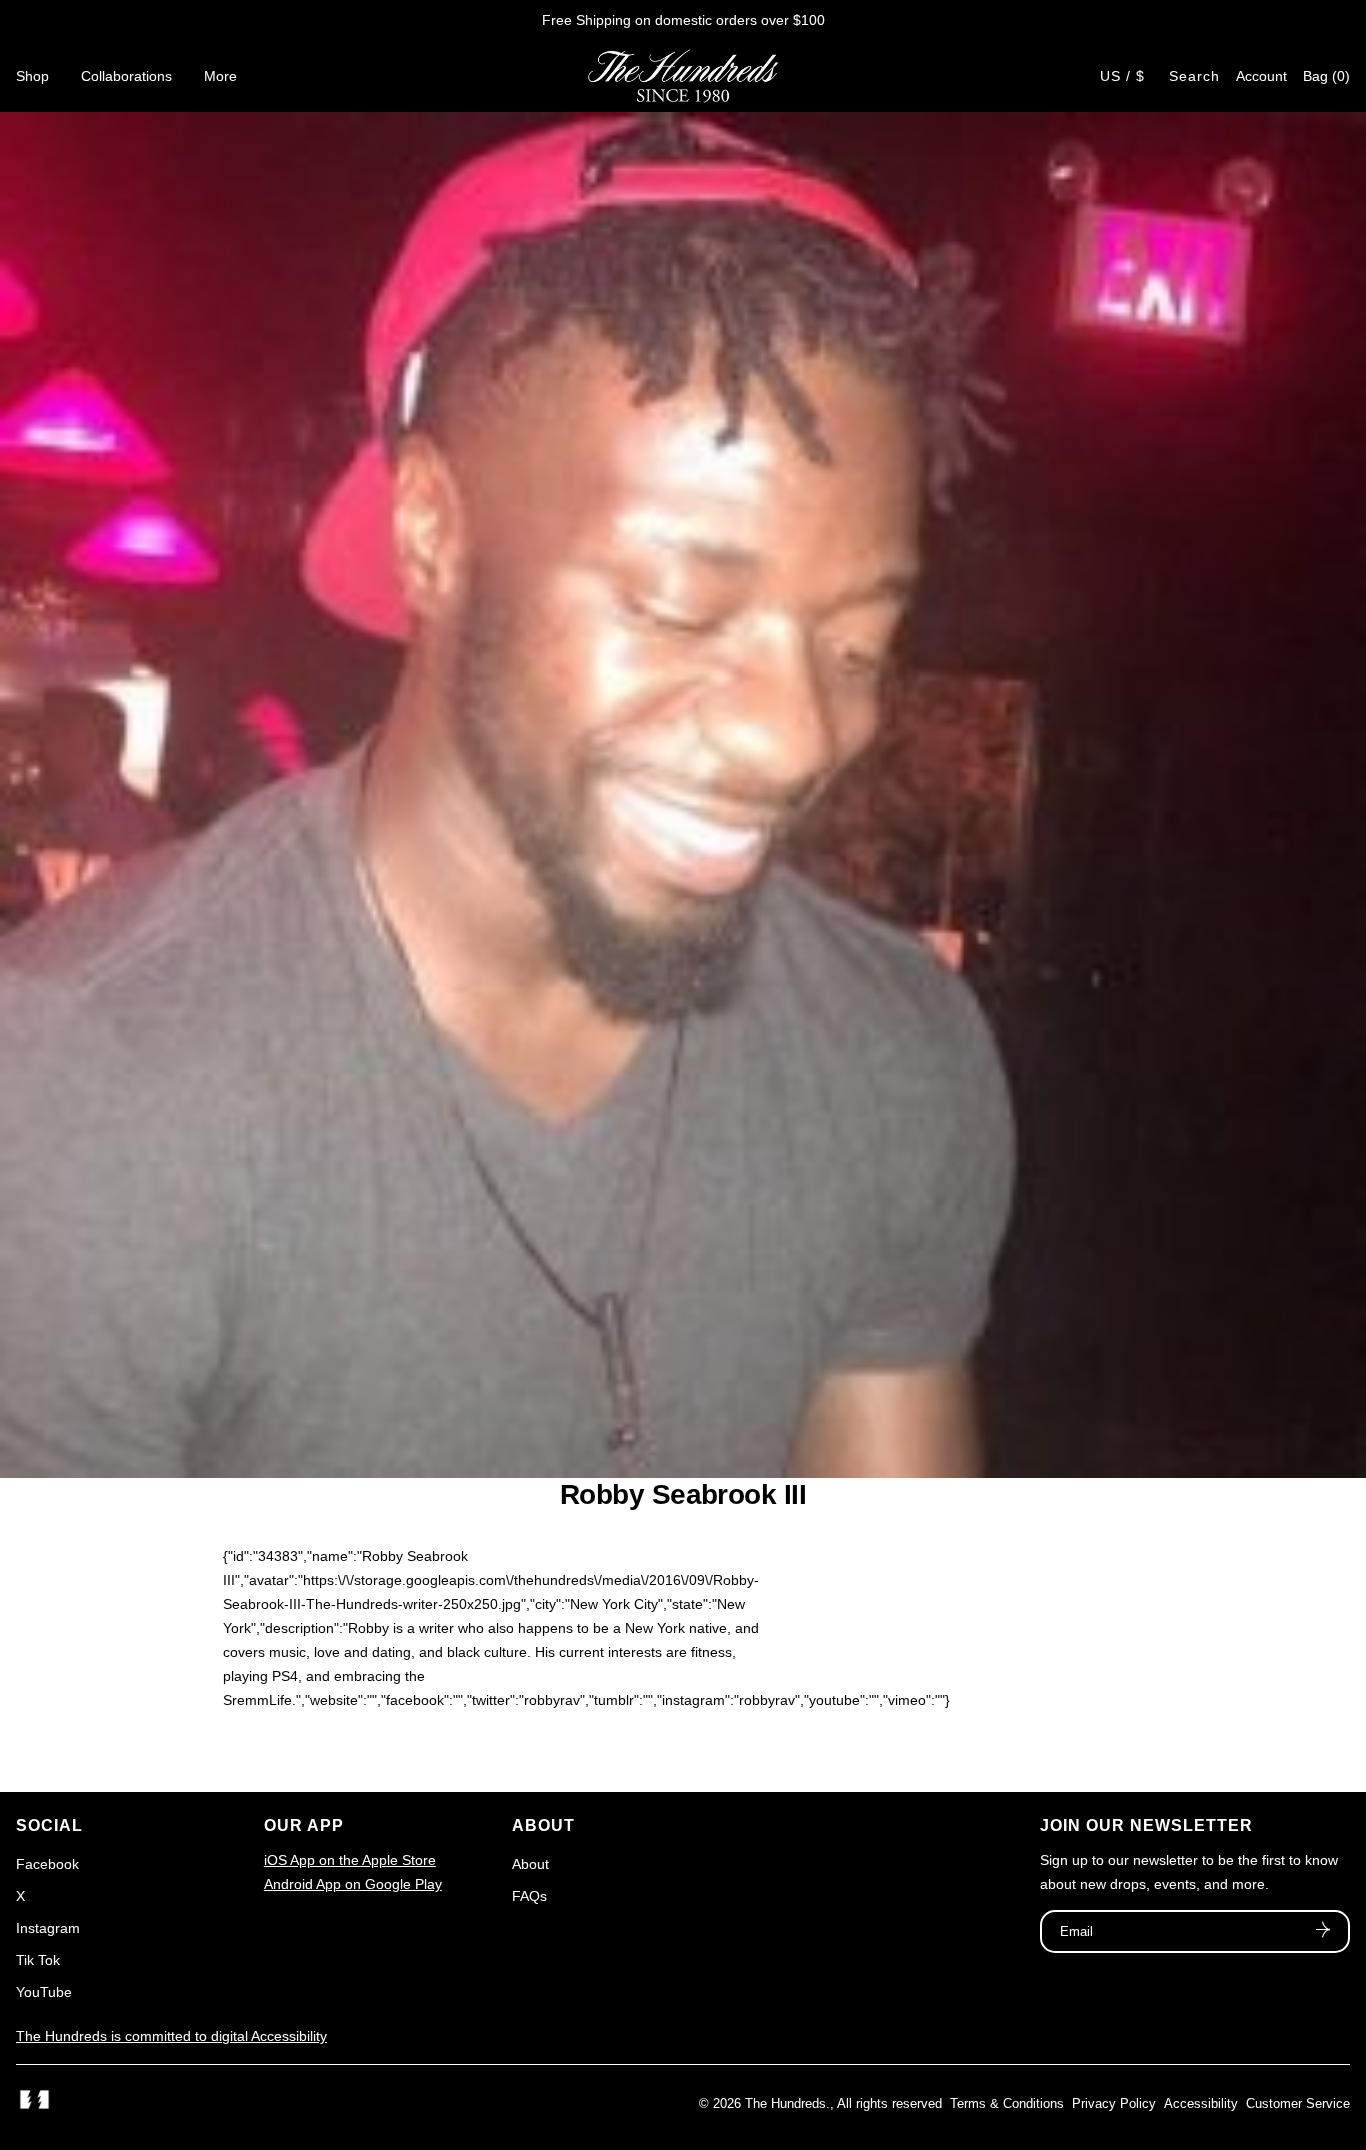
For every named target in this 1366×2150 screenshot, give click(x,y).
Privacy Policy (1114, 2103)
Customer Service (1298, 2103)
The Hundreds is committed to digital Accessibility (171, 2036)
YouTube (44, 1992)
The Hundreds (785, 2103)
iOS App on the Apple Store (350, 1860)
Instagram (48, 1928)
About (530, 1864)
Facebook (47, 1864)
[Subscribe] (1323, 1932)
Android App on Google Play (353, 1884)
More (220, 76)
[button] (1326, 76)
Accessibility (1201, 2103)
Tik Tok (38, 1960)
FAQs (529, 1896)
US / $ (1122, 76)
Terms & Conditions (1007, 2103)
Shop (32, 76)
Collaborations (126, 76)
